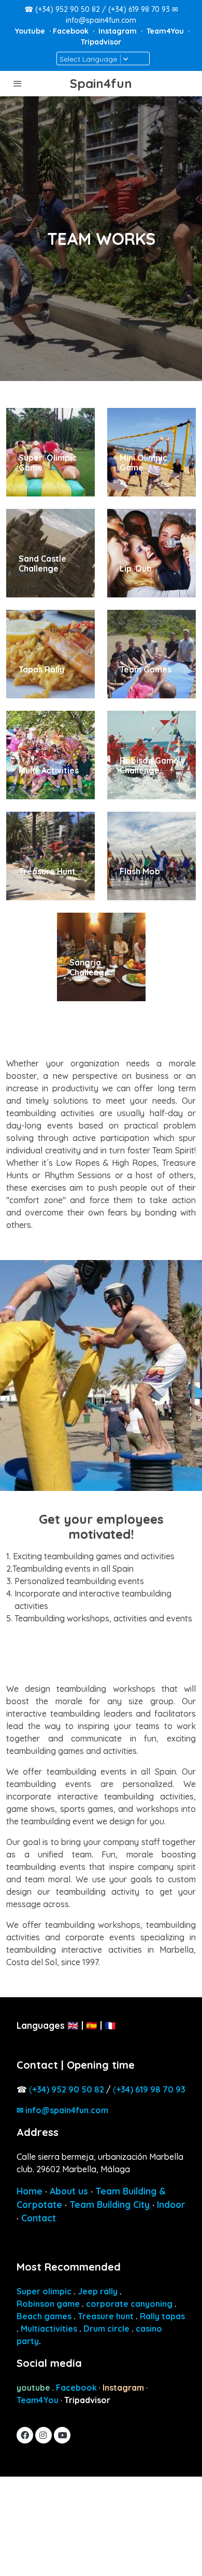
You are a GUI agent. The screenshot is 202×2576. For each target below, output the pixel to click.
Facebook (72, 31)
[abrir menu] (18, 83)
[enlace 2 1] (151, 552)
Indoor (171, 2205)
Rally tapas (162, 2316)
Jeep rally (98, 2291)
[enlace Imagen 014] (151, 754)
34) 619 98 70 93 (151, 2089)
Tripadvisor (101, 42)
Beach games (44, 2316)
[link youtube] (63, 2435)
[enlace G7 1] (51, 552)
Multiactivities (49, 2329)
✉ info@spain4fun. (62, 2110)
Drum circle (106, 2329)
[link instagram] (43, 2435)
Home (30, 2191)
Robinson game (48, 2304)
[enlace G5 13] (151, 855)
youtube (33, 2388)
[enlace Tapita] (51, 653)
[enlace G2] (51, 451)
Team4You (166, 31)
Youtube (31, 31)
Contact (39, 2218)
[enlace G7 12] (101, 956)
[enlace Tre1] (51, 855)
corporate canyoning (129, 2304)
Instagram (119, 31)
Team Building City (110, 2205)
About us (69, 2191)
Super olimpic (44, 2291)
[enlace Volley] (151, 451)
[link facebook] (25, 2435)
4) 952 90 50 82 (68, 2089)
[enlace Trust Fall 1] (151, 653)
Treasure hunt (106, 2316)
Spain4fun (101, 84)
